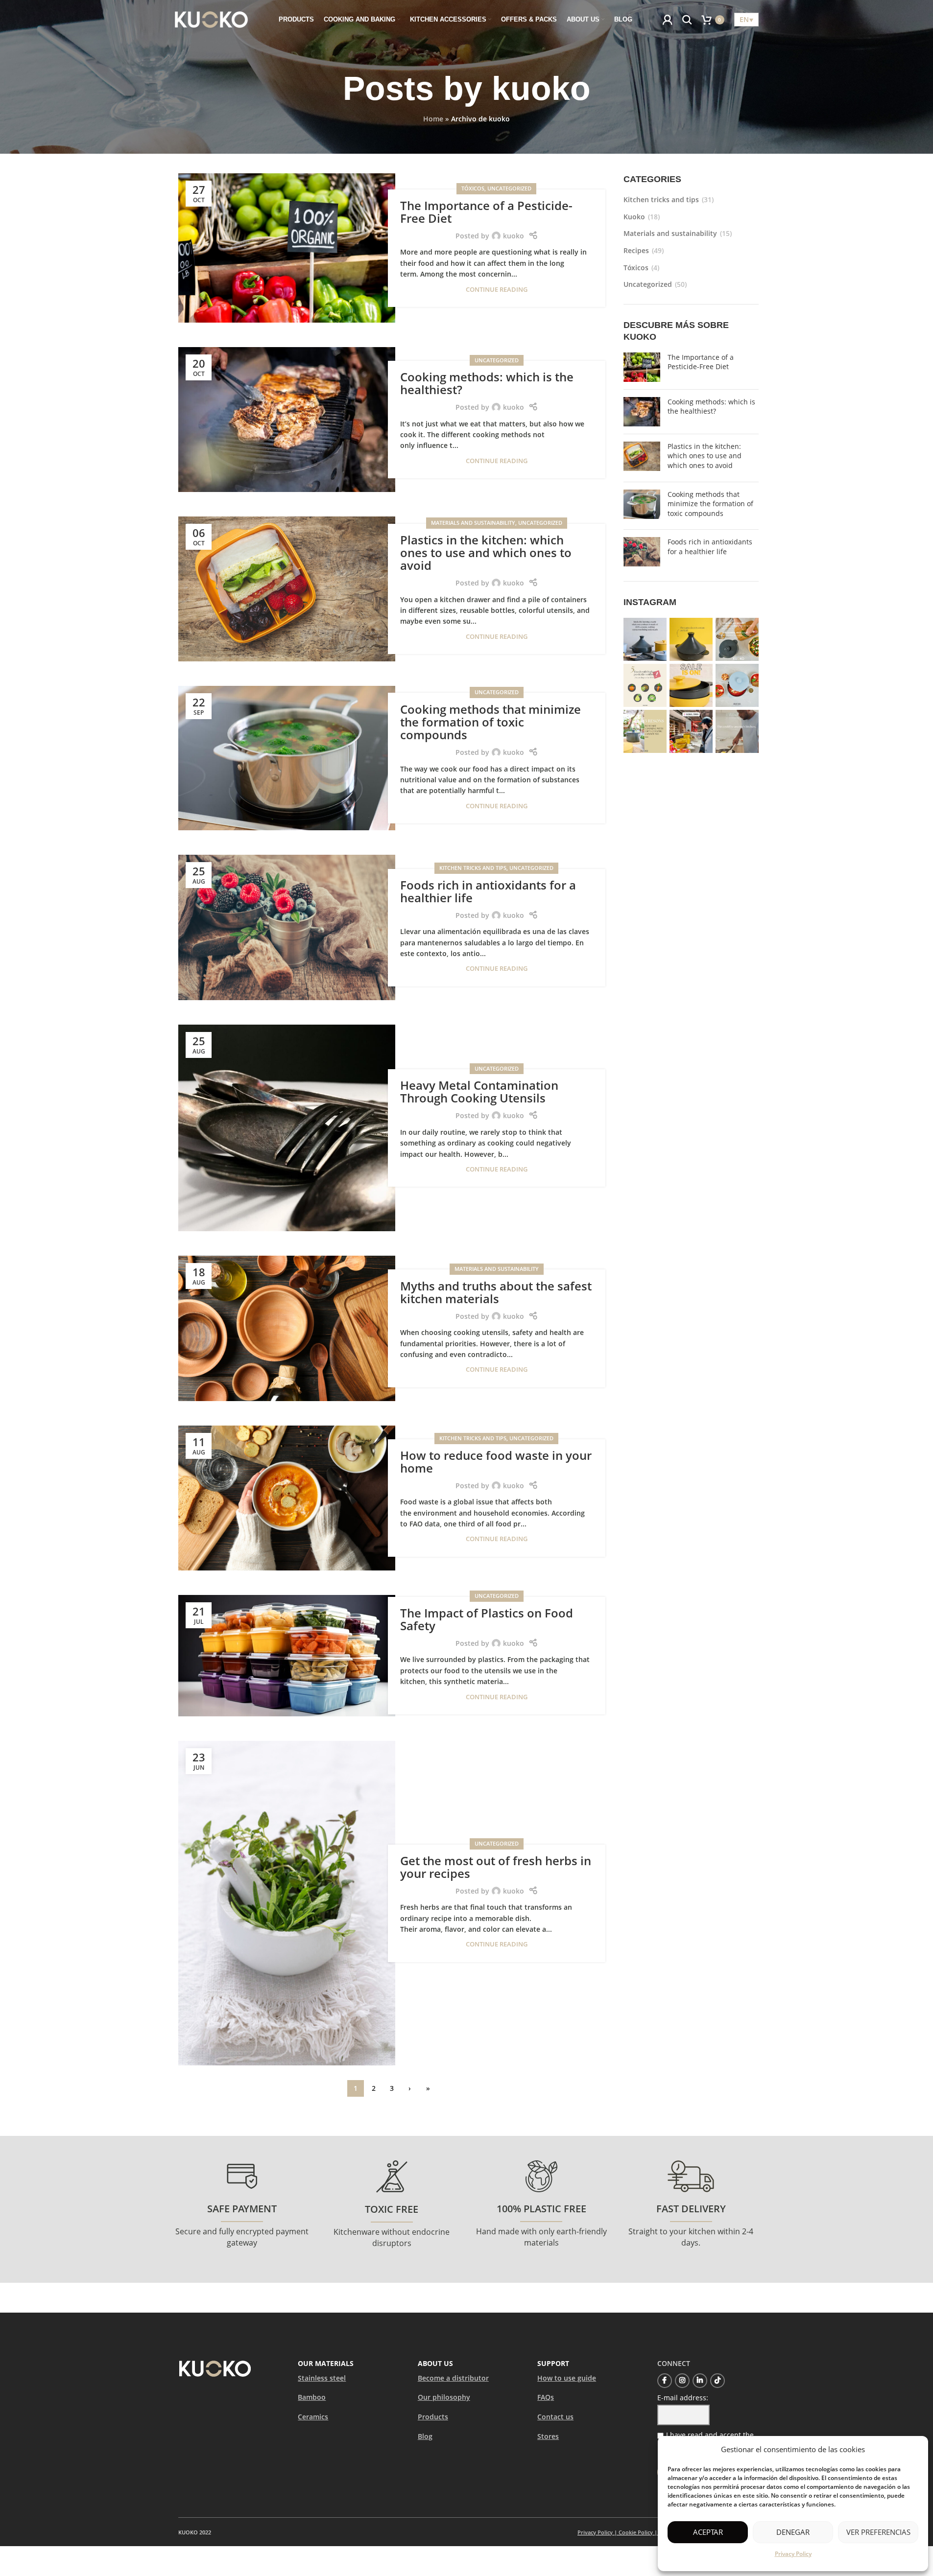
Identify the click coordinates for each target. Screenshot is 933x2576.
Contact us (555, 2417)
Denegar (793, 2532)
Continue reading (497, 290)
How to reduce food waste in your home (496, 1462)
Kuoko (634, 217)
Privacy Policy (793, 2554)
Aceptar (708, 2532)
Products (433, 2417)
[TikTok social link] (718, 2381)
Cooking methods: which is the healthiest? (487, 383)
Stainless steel (322, 2378)
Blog (425, 2436)
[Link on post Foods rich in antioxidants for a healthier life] (287, 927)
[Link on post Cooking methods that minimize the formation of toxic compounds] (287, 758)
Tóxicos (473, 188)
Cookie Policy (636, 2532)
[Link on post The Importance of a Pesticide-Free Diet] (287, 248)
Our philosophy (444, 2397)
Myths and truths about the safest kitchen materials (496, 1292)
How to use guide (567, 2378)
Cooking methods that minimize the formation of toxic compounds (490, 722)
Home (433, 119)
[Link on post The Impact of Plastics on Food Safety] (287, 1656)
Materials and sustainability (473, 523)
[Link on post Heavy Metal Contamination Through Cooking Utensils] (287, 1128)
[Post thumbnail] (642, 367)
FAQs (546, 2397)
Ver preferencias (878, 2532)
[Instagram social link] (682, 2381)
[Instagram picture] (645, 639)
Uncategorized (509, 188)
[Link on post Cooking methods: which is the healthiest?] (287, 420)
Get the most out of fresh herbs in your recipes (496, 1867)
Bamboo (312, 2397)
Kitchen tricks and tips (473, 868)
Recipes (636, 250)
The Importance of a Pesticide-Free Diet (486, 212)
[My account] (668, 20)
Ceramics (313, 2417)
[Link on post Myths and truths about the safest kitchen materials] (287, 1328)
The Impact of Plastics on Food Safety (487, 1619)
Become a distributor (453, 2378)
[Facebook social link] (665, 2381)
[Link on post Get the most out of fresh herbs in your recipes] (287, 1903)
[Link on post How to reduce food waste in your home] (287, 1498)
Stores (548, 2436)
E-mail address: (683, 2398)
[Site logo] (212, 19)
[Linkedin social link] (700, 2381)
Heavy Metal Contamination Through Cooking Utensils (479, 1091)
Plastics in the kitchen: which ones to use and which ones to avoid (486, 553)
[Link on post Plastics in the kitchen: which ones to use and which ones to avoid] (287, 589)
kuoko (541, 88)
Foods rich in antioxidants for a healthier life (488, 891)
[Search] (687, 20)
